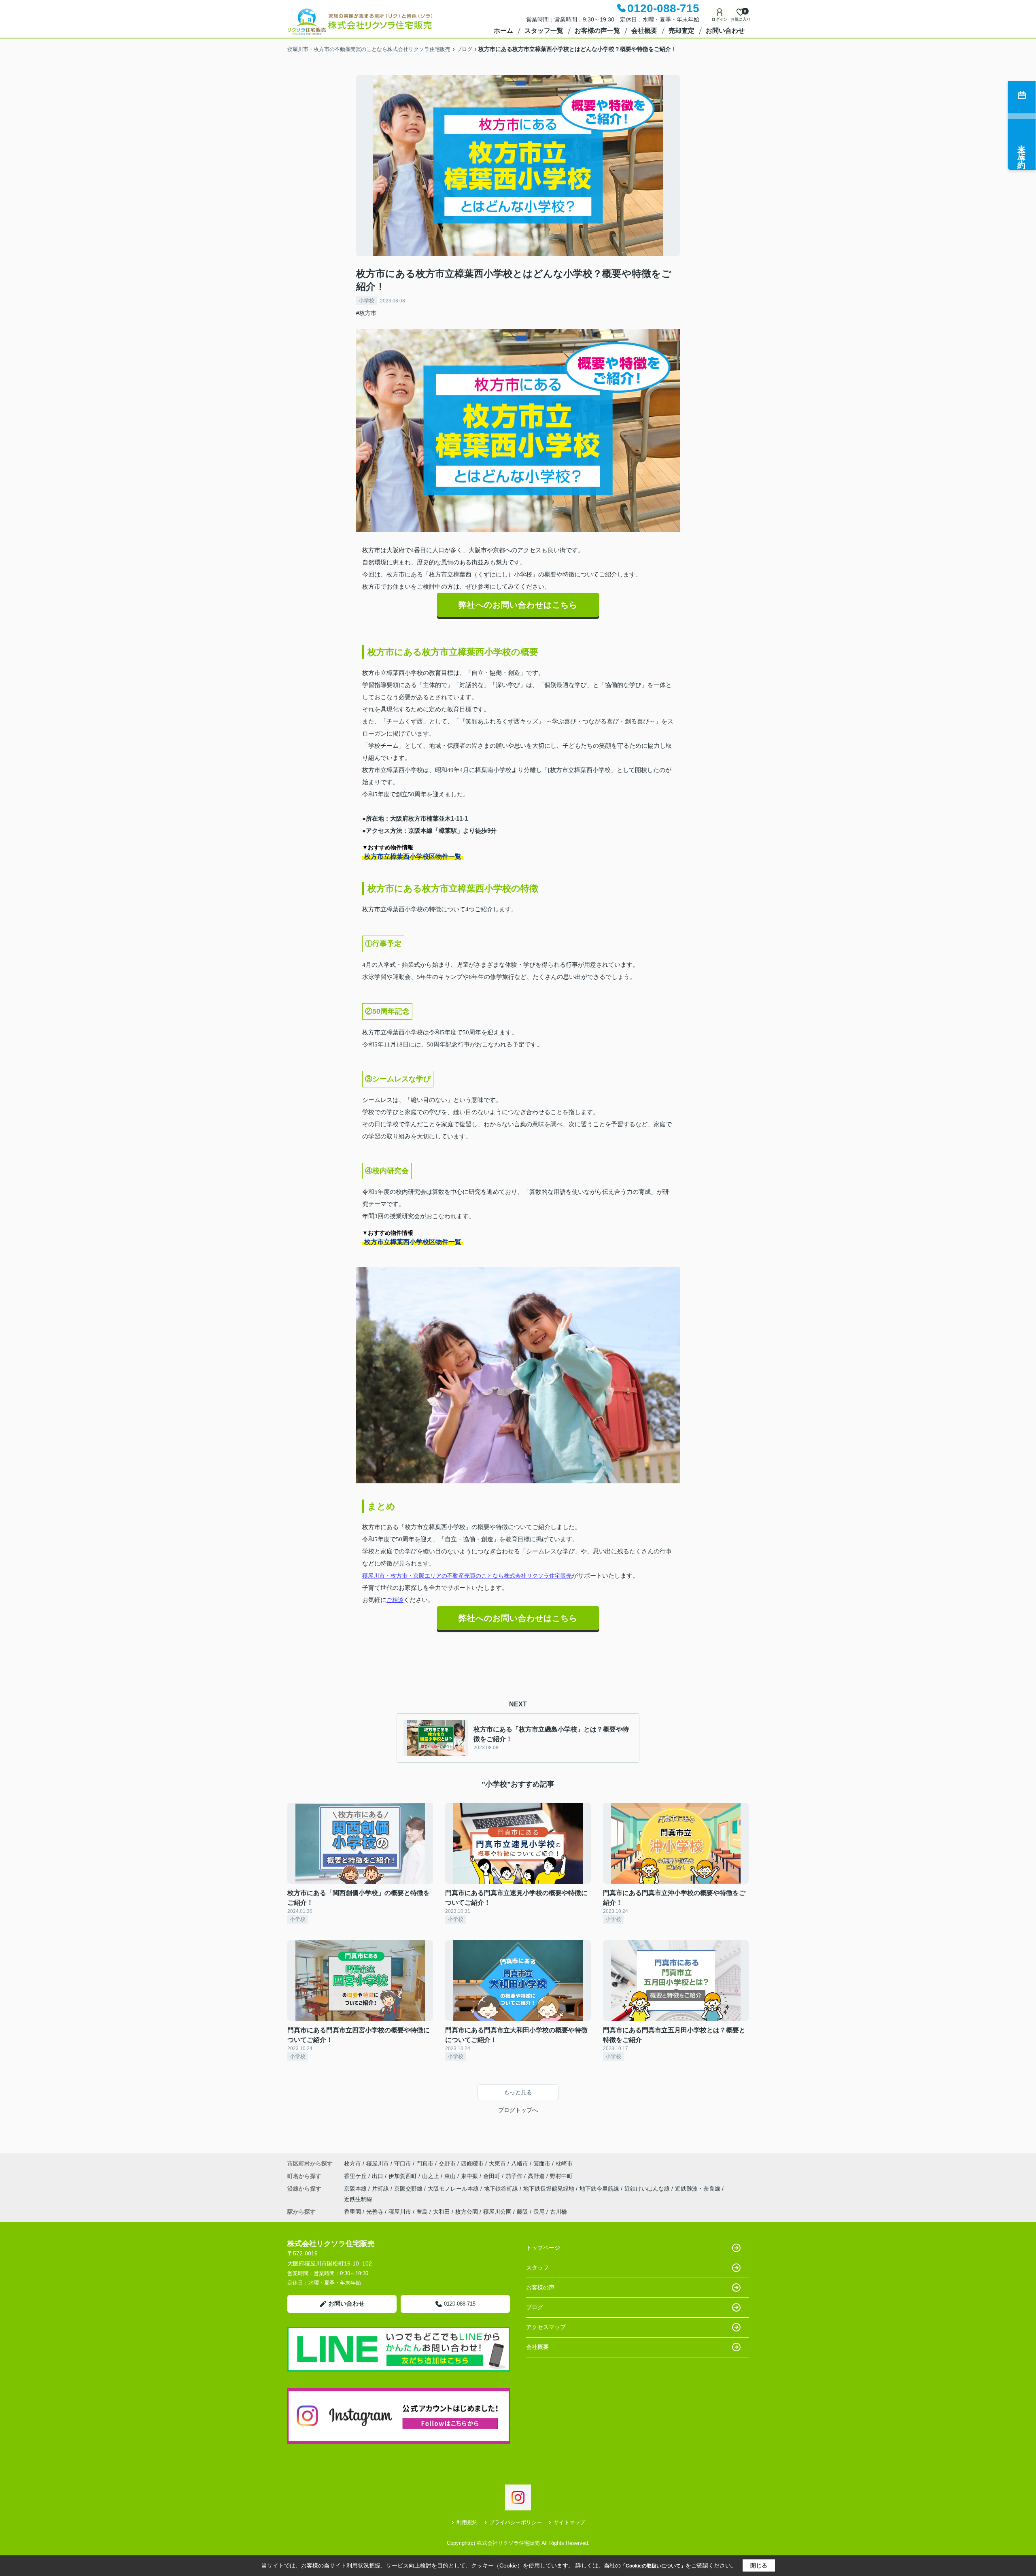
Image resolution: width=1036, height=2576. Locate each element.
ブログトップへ (518, 2110)
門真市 (425, 2163)
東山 (451, 2176)
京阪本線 (356, 2189)
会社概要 (644, 31)
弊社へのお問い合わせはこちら (518, 605)
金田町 (493, 2176)
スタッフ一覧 (544, 31)
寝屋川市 (378, 2163)
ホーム (503, 31)
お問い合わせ (725, 31)
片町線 (381, 2189)
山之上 (431, 2176)
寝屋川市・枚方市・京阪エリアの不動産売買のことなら (433, 1576)
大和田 (442, 2212)
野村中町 (561, 2176)
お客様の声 (540, 2287)
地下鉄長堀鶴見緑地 (550, 2189)
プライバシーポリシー (516, 2522)
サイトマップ (569, 2522)
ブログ (535, 2307)
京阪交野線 (409, 2189)
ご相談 (395, 1600)
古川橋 (558, 2212)
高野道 (537, 2176)
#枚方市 (366, 313)
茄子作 (515, 2176)
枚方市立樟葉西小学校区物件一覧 (413, 856)
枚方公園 (467, 2212)
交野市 (447, 2163)
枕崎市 (564, 2163)
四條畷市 (472, 2163)
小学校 (366, 301)
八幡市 (520, 2163)
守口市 (403, 2163)
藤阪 (522, 2212)
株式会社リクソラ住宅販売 (538, 1576)
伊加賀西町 (403, 2176)
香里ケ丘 (356, 2176)
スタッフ (537, 2268)
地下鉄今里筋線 (600, 2189)
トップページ (543, 2248)
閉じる (759, 2565)
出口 (378, 2176)
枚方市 (352, 2163)
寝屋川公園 (497, 2212)
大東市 (497, 2163)
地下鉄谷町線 (502, 2189)
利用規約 (467, 2522)
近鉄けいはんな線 (648, 2189)
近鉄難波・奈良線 (698, 2189)
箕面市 (542, 2163)
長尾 (539, 2212)
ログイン (720, 19)
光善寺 (375, 2212)
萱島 (422, 2212)
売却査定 (681, 31)
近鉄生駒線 (358, 2199)
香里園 (352, 2212)
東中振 (470, 2176)
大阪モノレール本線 (454, 2189)
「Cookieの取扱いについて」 (653, 2566)
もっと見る (518, 2092)
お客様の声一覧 (597, 31)
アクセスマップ (546, 2327)
